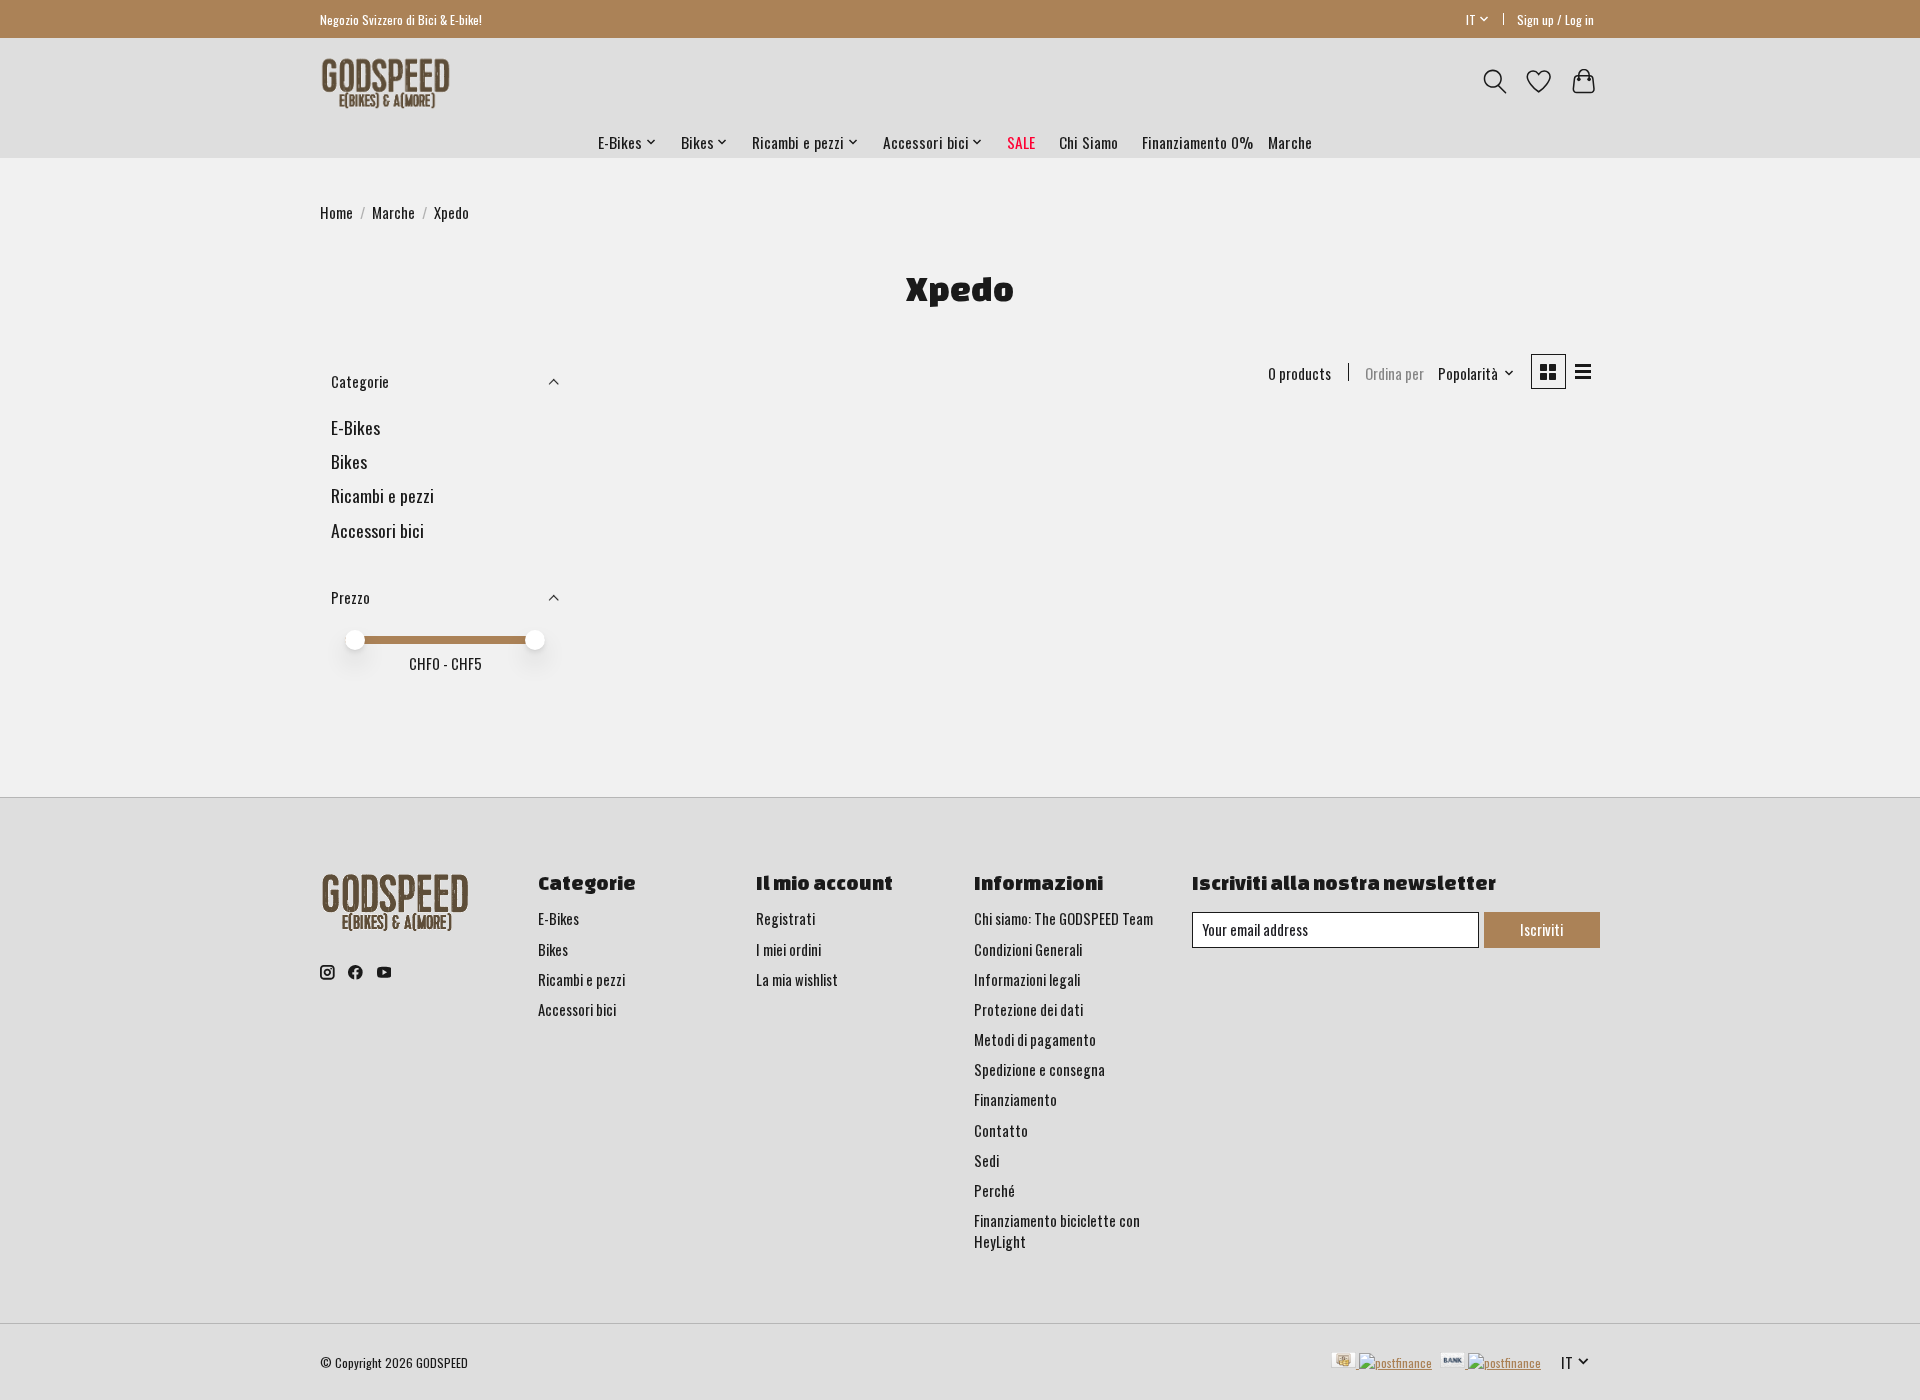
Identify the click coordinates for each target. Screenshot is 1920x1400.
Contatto (1001, 1130)
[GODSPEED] (385, 82)
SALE (1021, 142)
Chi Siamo (1088, 142)
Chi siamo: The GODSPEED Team (1063, 918)
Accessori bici (377, 530)
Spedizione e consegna (1039, 1069)
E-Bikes (355, 427)
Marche (1290, 142)
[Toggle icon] (1494, 81)
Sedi (986, 1160)
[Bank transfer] (1491, 1362)
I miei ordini (788, 949)
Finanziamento (1015, 1099)
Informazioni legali (1027, 979)
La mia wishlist (797, 979)
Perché (994, 1190)
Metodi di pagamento (1035, 1039)
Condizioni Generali (1028, 949)
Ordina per (1394, 373)
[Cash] (1381, 1362)
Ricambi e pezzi (382, 495)
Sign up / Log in (1555, 19)
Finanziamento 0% (1197, 142)
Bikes (349, 461)
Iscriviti (1541, 929)
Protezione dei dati (1028, 1009)
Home (336, 212)
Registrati (785, 918)
